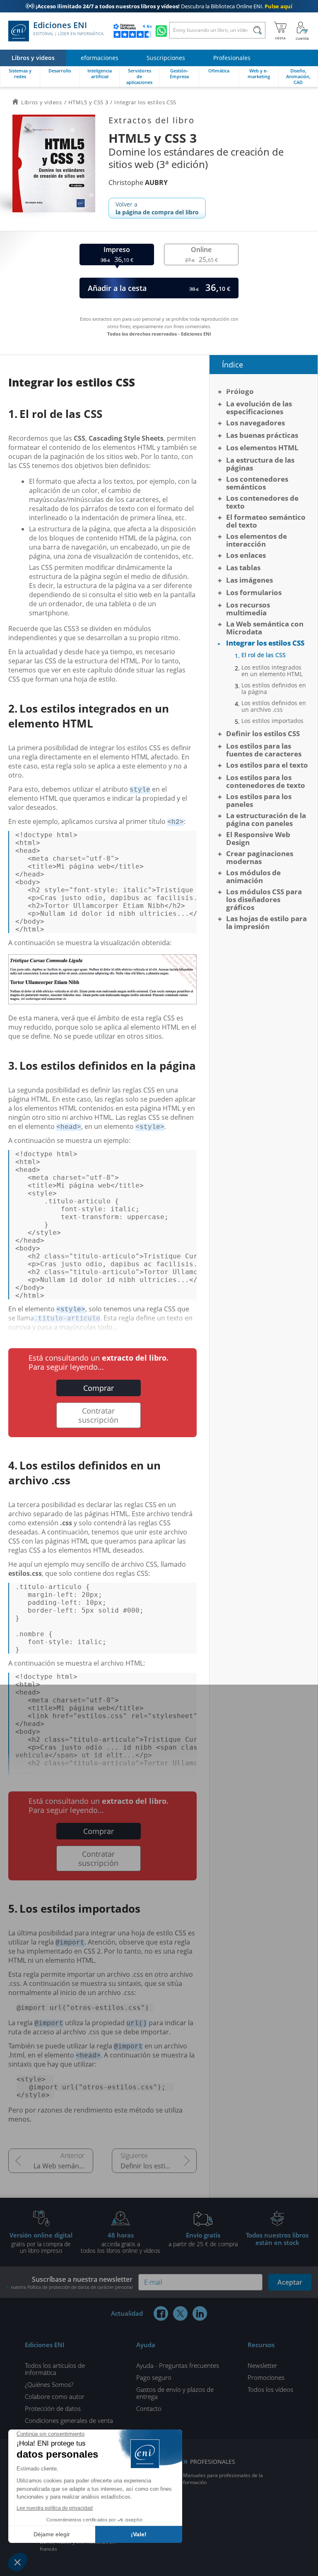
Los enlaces (246, 555)
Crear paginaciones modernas (260, 857)
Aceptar (290, 2282)
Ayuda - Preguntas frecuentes (178, 2365)
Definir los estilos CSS (154, 2166)
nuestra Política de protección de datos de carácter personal (72, 2287)
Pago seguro (154, 2377)
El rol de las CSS (264, 655)
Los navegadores (255, 423)
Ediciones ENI (68, 29)
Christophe (138, 182)
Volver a (157, 208)
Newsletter (263, 2365)
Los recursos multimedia (248, 609)
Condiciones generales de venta (69, 2420)
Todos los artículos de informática (55, 2369)
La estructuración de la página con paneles (266, 819)
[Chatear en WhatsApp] (161, 31)
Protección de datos (53, 2408)
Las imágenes (249, 580)
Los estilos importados (272, 721)
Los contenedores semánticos (257, 483)
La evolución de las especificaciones (259, 408)
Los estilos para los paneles (259, 800)
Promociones (266, 2377)
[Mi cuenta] (302, 31)
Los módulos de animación (253, 876)
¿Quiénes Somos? (49, 2384)
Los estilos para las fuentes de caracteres (264, 750)
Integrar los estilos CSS (265, 643)
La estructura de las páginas (260, 464)
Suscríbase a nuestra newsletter (72, 2282)
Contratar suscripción (98, 1415)
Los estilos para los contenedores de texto (266, 781)
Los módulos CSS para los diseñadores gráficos (264, 899)
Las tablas (243, 568)
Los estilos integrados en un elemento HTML (272, 671)
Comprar (99, 1388)
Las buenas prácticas (262, 435)
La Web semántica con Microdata (63, 2166)
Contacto (149, 2408)
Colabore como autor (55, 2396)
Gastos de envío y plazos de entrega (175, 2393)
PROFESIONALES (213, 2462)
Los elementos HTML (262, 448)
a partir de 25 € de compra (203, 2239)
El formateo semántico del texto (266, 521)
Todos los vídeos (270, 2389)
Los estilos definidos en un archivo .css (274, 706)
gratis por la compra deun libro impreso (41, 2242)
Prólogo (240, 391)
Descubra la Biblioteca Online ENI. (159, 6)
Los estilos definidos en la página (274, 689)
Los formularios (254, 592)
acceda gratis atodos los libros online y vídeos (120, 2242)
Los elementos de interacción (257, 540)
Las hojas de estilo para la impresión (266, 922)
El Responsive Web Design (258, 838)
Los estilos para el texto (267, 765)
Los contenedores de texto (262, 502)
